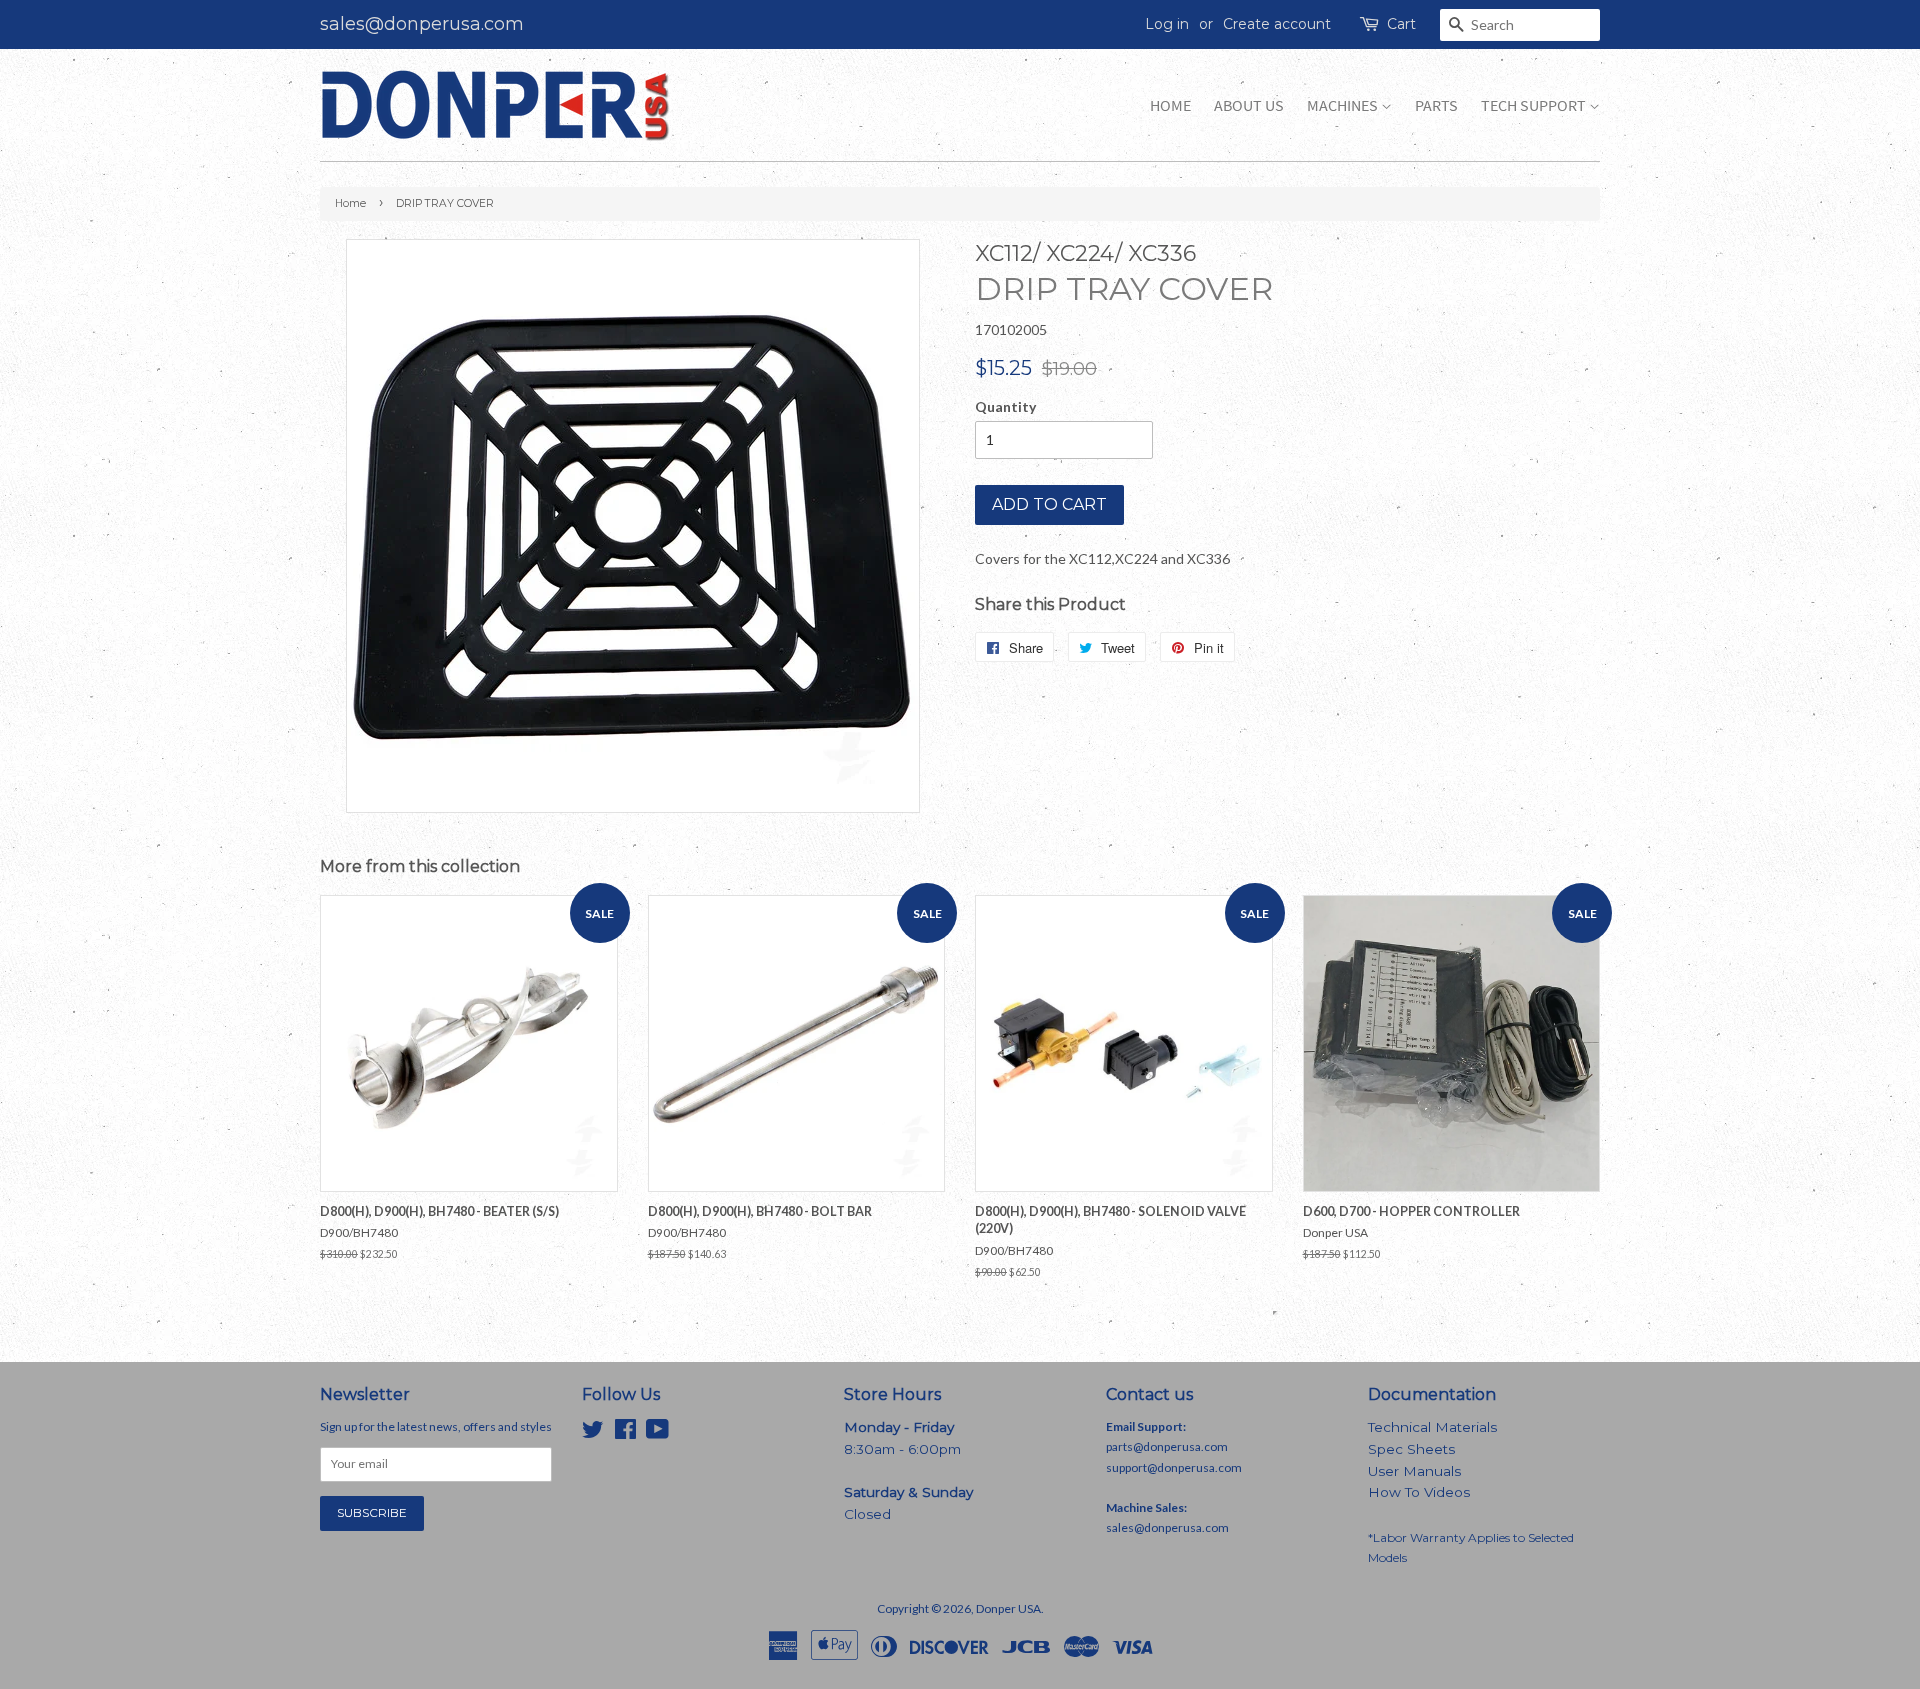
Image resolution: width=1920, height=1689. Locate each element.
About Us (1249, 105)
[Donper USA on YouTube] (657, 1433)
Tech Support (1535, 105)
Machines (1344, 105)
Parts (1436, 105)
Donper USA (1008, 1608)
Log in (1167, 24)
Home (1170, 105)
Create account (1277, 24)
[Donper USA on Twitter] (593, 1433)
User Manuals (1414, 1471)
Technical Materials (1432, 1427)
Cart (1401, 24)
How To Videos (1419, 1492)
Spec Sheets (1411, 1449)
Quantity (1005, 406)
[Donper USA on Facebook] (625, 1433)
